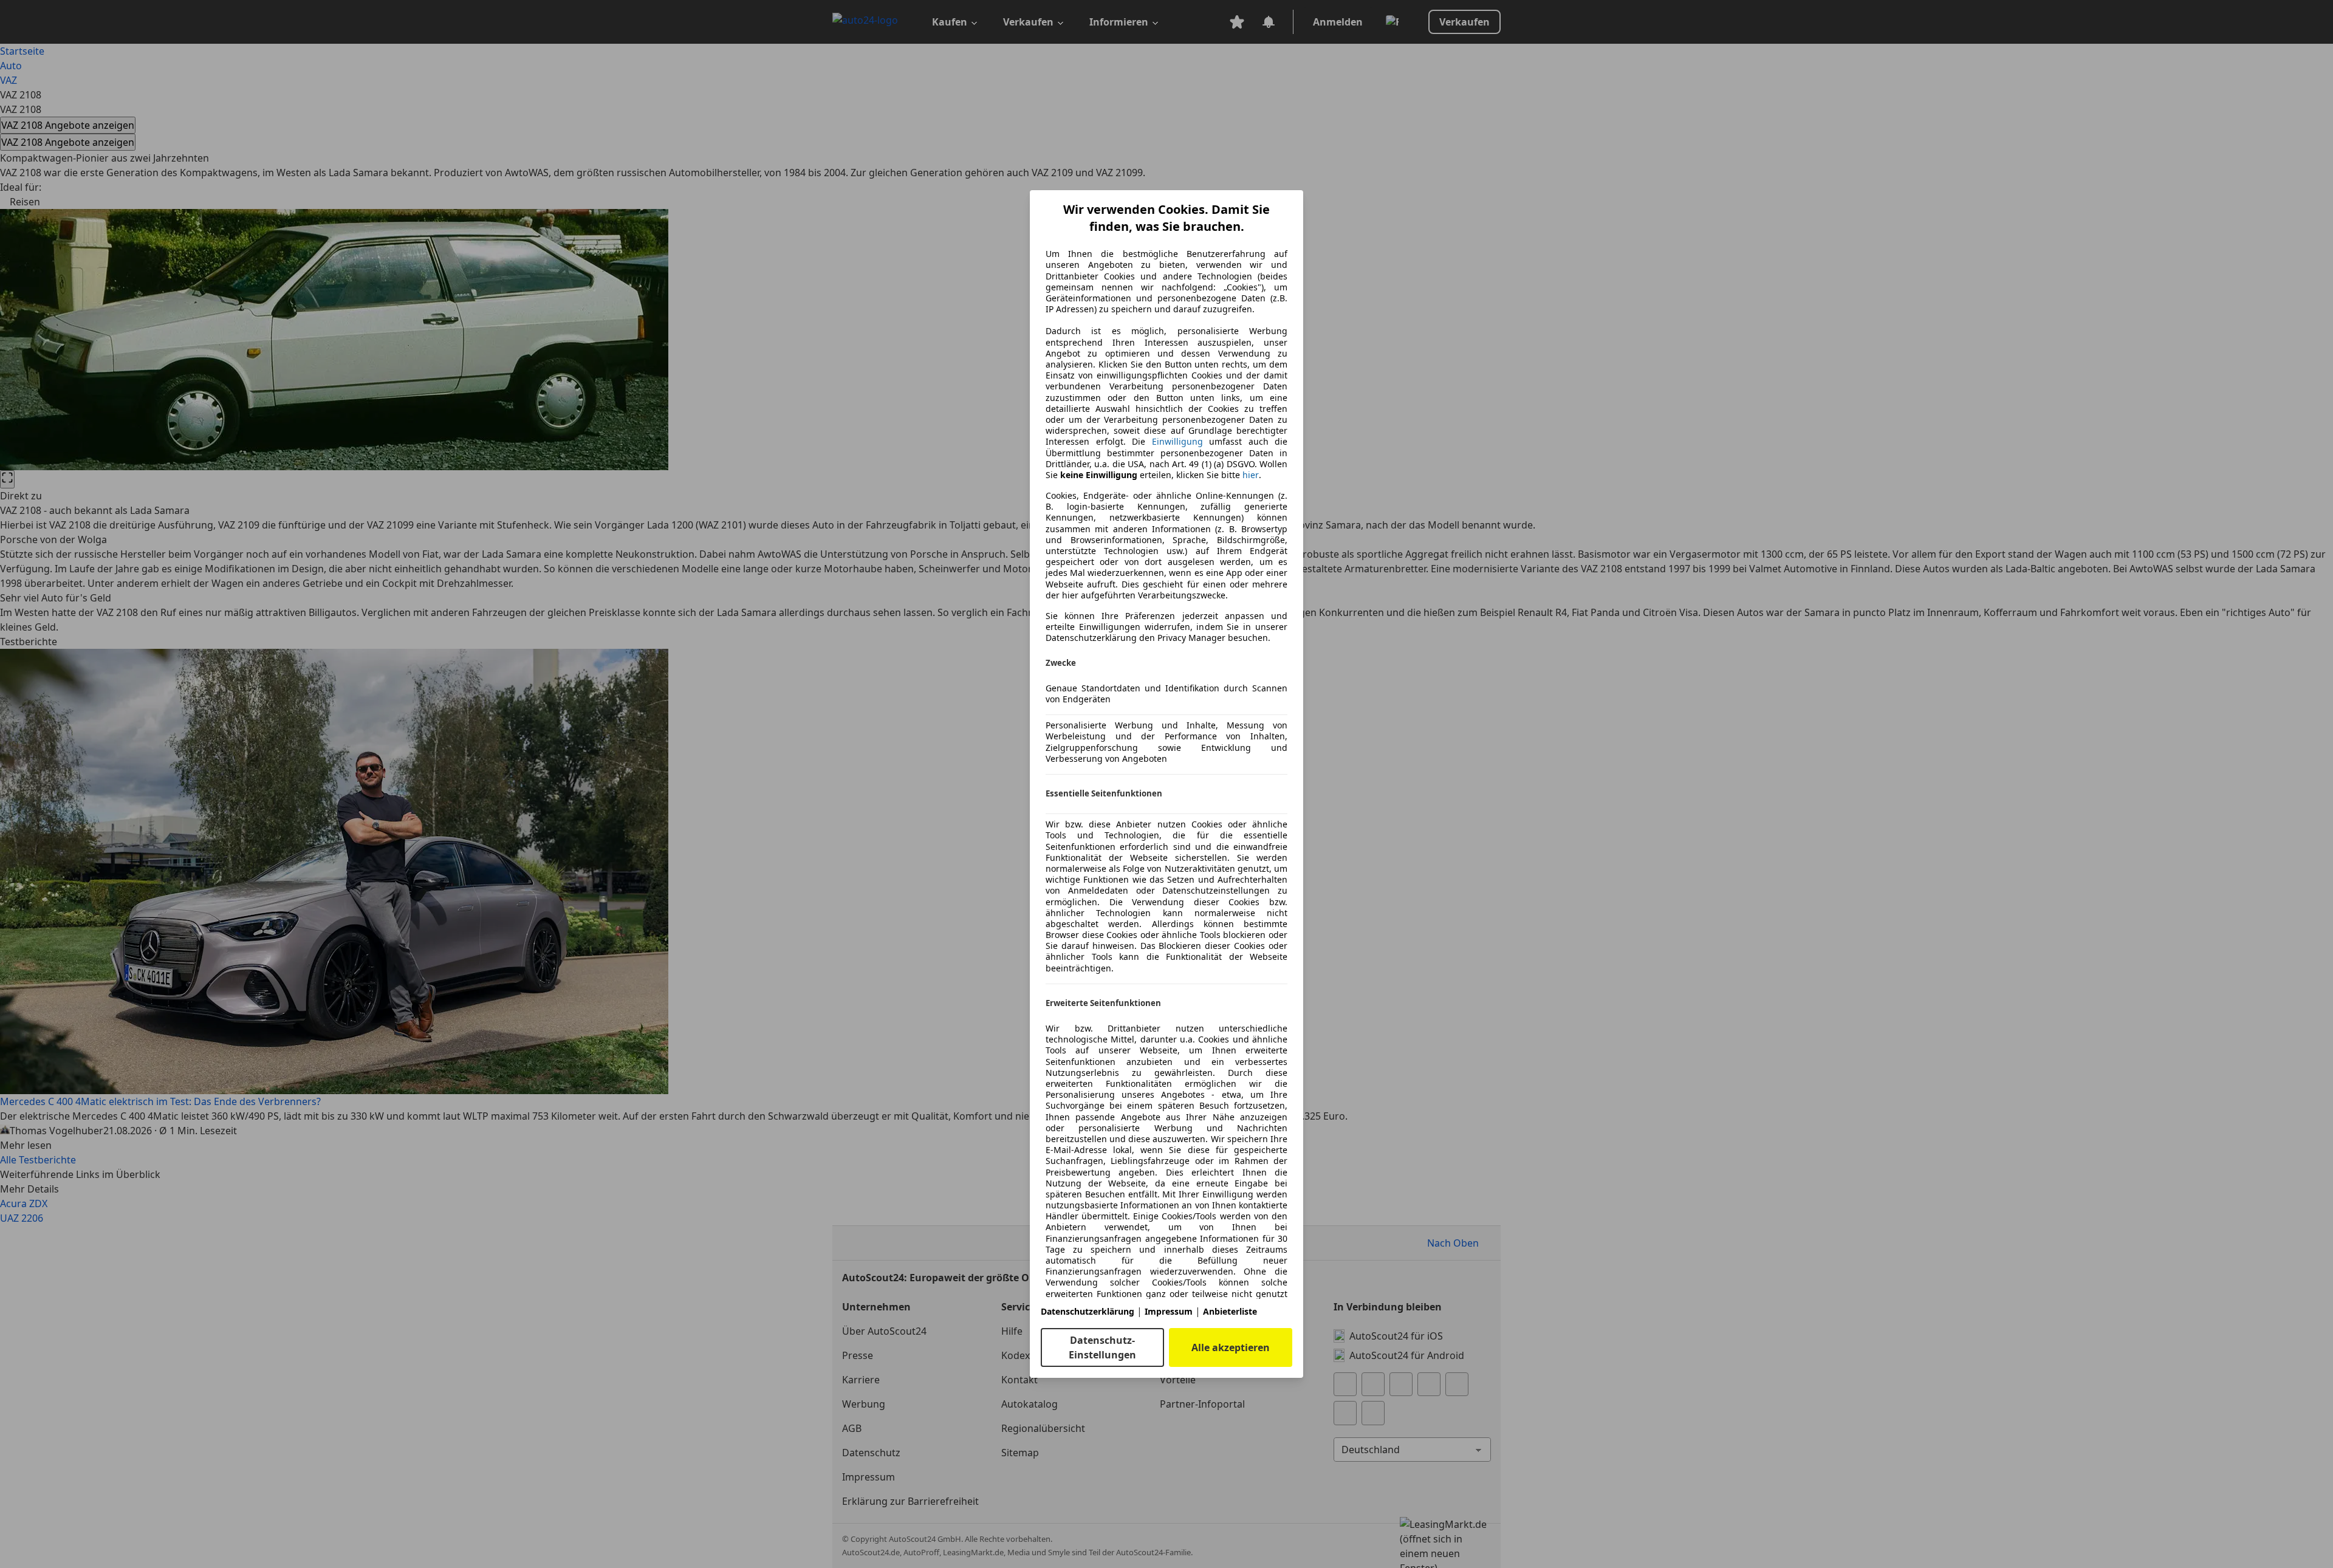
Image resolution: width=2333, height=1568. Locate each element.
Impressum (1169, 1311)
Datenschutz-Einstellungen (1102, 1347)
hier (1251, 475)
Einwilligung (1177, 441)
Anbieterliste (1230, 1311)
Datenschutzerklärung (1088, 1311)
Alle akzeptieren (1231, 1347)
